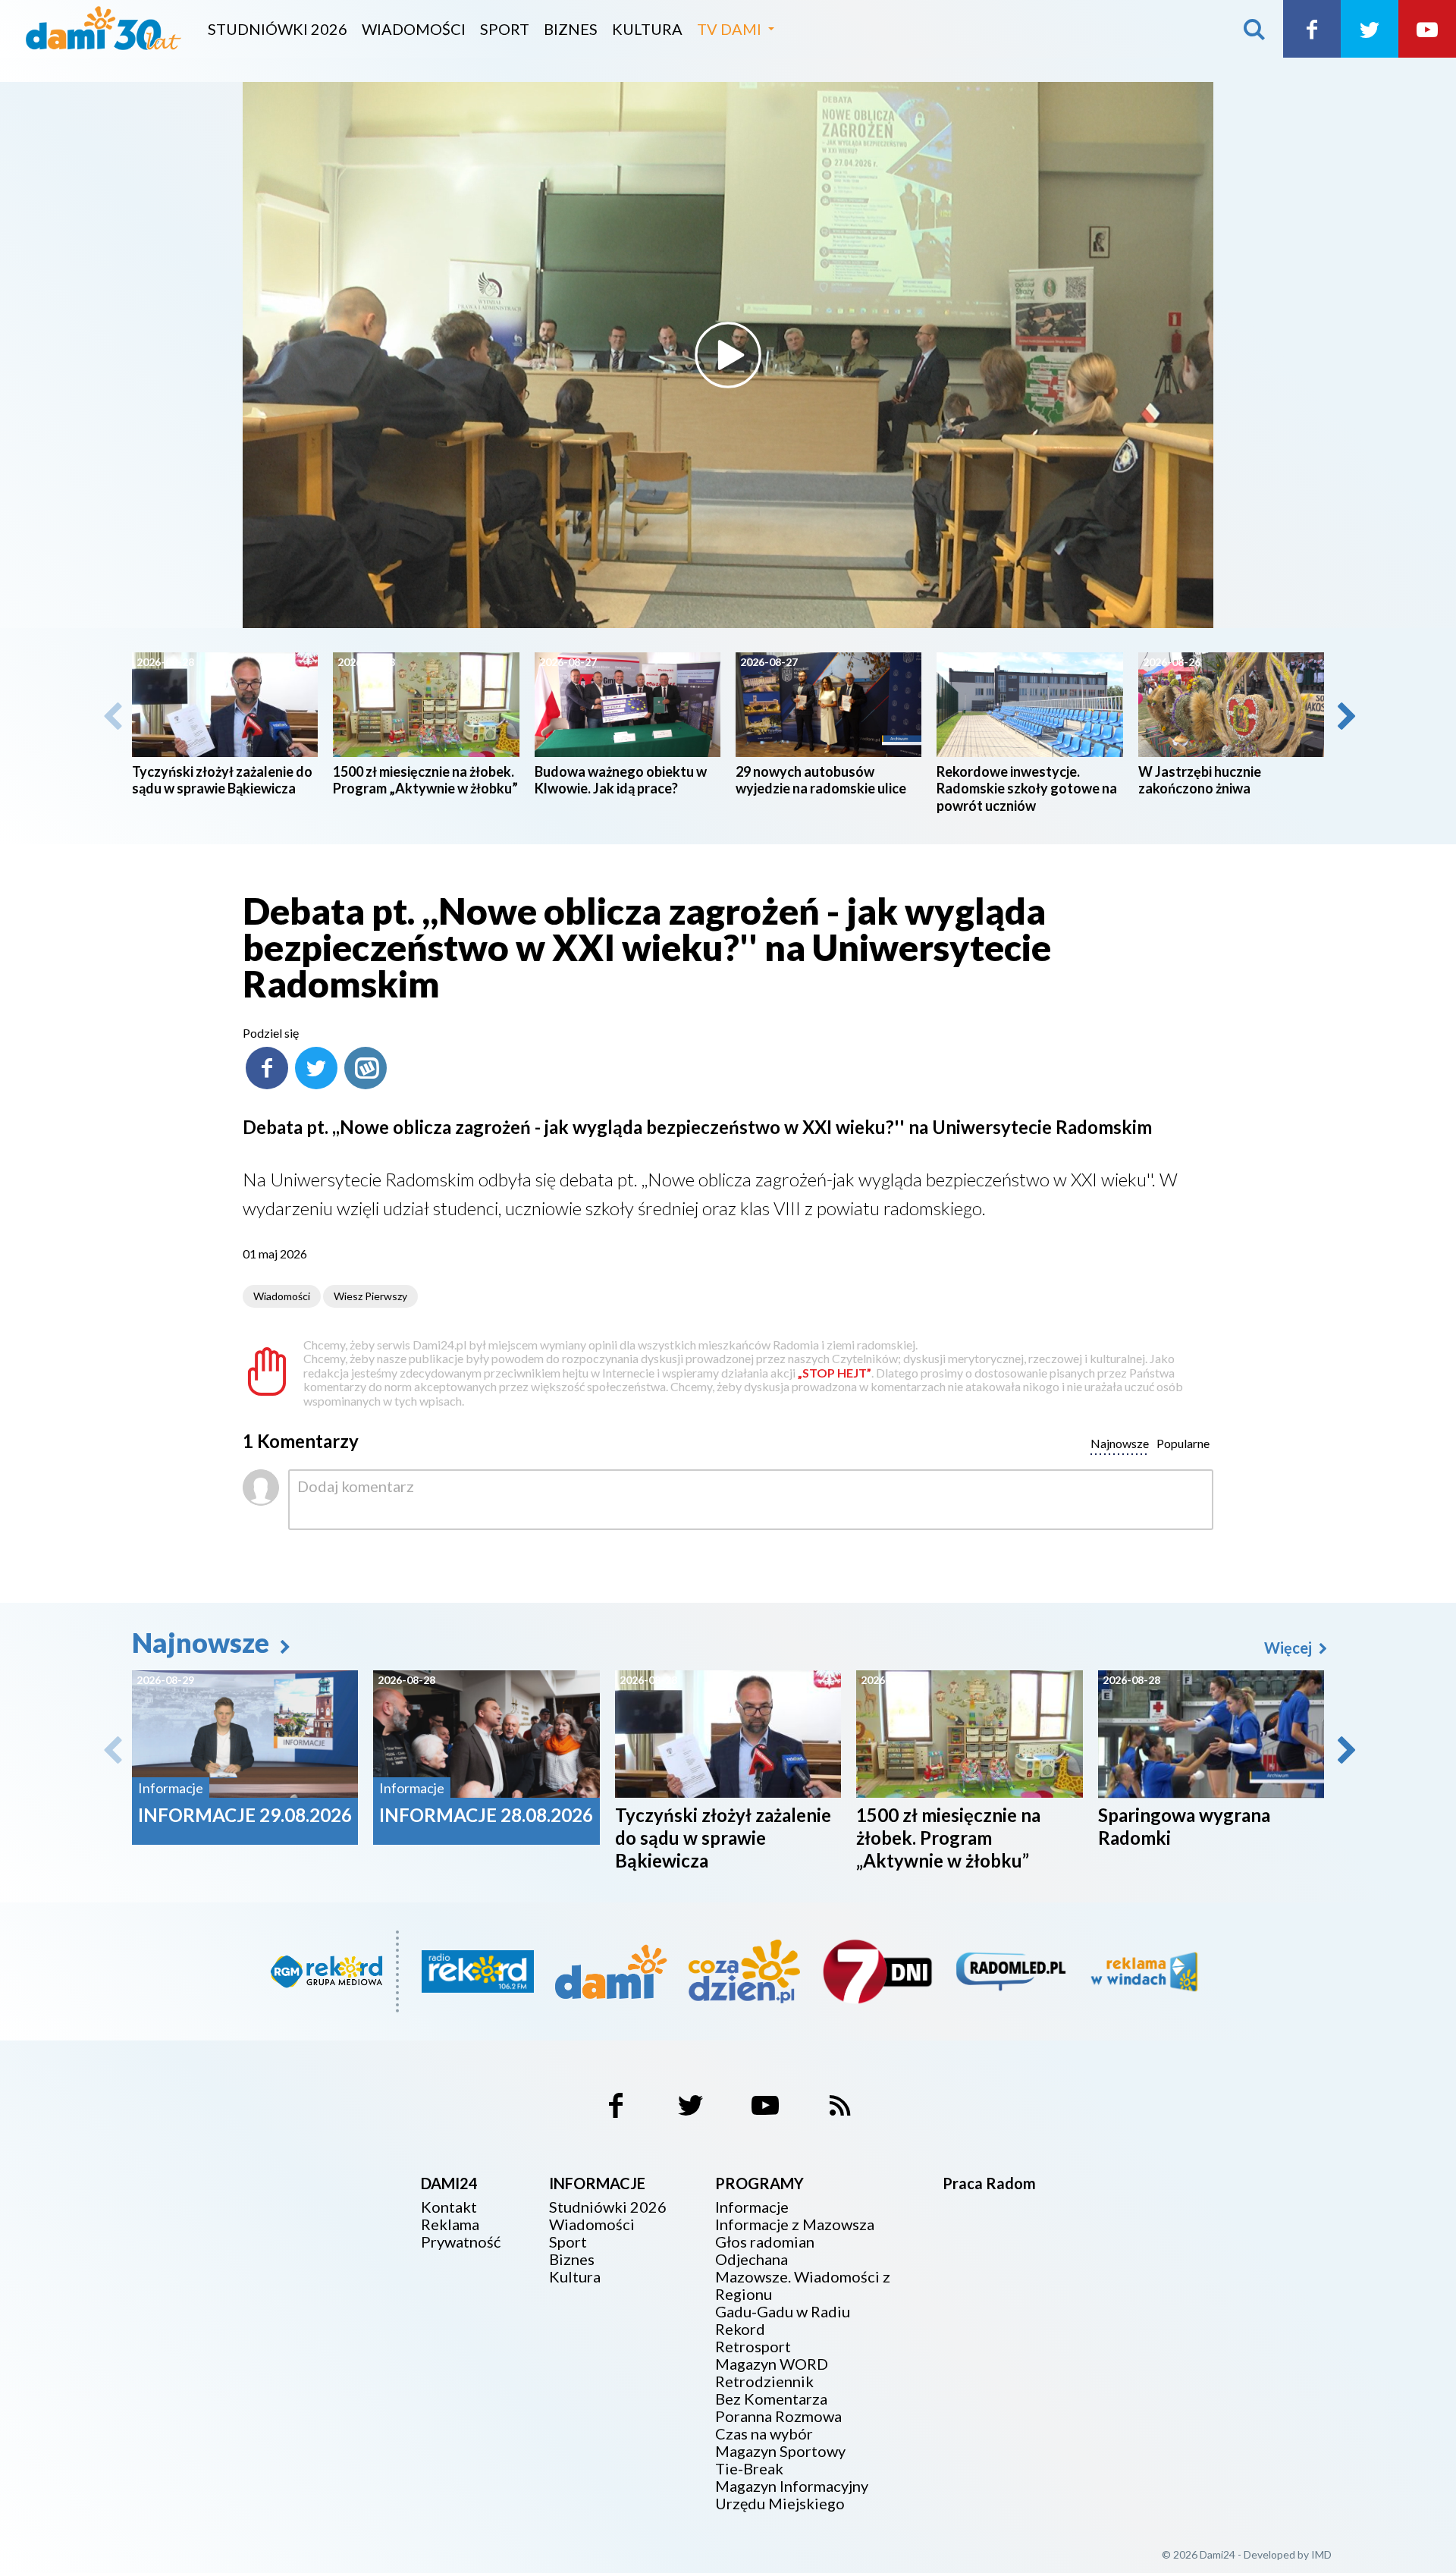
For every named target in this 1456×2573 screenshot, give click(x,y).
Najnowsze (203, 1642)
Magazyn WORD (772, 2364)
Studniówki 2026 (278, 29)
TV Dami (729, 29)
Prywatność (461, 2242)
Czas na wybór (764, 2434)
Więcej (1290, 1648)
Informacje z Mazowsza (795, 2224)
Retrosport (753, 2347)
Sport (505, 29)
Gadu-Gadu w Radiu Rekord (783, 2320)
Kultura (647, 29)
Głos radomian (765, 2242)
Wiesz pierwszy (370, 1296)
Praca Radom (989, 2183)
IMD (1321, 2554)
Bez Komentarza (771, 2399)
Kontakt (449, 2207)
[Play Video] (728, 355)
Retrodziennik (764, 2381)
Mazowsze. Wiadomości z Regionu (803, 2286)
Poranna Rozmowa (778, 2416)
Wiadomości (414, 29)
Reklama (450, 2224)
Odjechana (752, 2259)
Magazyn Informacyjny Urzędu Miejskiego (792, 2495)
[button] (1345, 716)
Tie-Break (749, 2469)
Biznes (571, 29)
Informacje (752, 2207)
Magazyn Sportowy (780, 2451)
